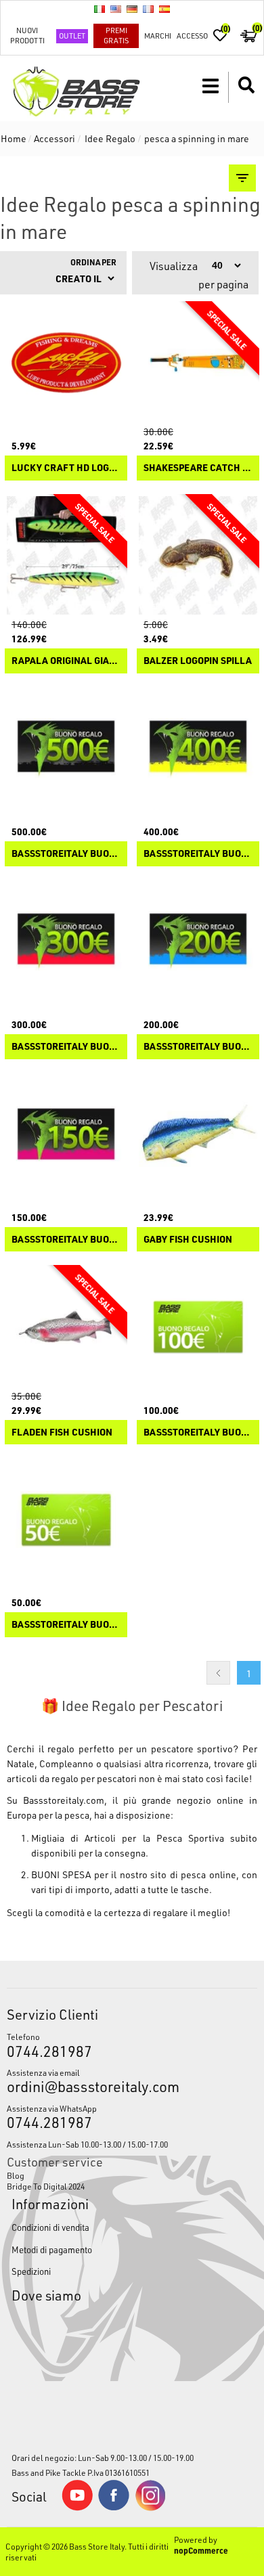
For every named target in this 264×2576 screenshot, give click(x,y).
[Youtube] (77, 2508)
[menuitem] (132, 2175)
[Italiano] (100, 9)
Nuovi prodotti (27, 35)
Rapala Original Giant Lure (66, 661)
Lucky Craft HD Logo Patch (66, 468)
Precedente (218, 1673)
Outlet (72, 36)
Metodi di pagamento (52, 2249)
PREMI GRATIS (116, 35)
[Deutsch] (132, 9)
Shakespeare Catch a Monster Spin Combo (198, 468)
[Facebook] (114, 2507)
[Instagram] (150, 2508)
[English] (116, 9)
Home (14, 138)
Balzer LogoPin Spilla (198, 661)
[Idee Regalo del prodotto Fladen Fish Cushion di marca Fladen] (66, 1326)
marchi (158, 36)
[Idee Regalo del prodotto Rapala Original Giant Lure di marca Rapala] (66, 555)
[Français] (148, 9)
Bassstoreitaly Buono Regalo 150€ (66, 1240)
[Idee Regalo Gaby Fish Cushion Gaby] (198, 1134)
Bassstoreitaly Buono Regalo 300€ (66, 1047)
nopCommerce (201, 2550)
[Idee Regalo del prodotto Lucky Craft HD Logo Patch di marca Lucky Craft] (66, 362)
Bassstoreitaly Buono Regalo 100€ (198, 1433)
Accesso (192, 36)
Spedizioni (31, 2271)
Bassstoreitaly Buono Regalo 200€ (198, 1047)
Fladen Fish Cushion (62, 1433)
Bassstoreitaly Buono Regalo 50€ (66, 1625)
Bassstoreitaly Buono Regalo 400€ (198, 854)
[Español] (164, 9)
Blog (16, 2175)
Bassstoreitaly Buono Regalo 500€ (66, 854)
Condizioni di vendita (50, 2227)
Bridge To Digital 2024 (46, 2186)
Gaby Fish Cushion (188, 1240)
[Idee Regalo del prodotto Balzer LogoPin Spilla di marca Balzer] (198, 555)
